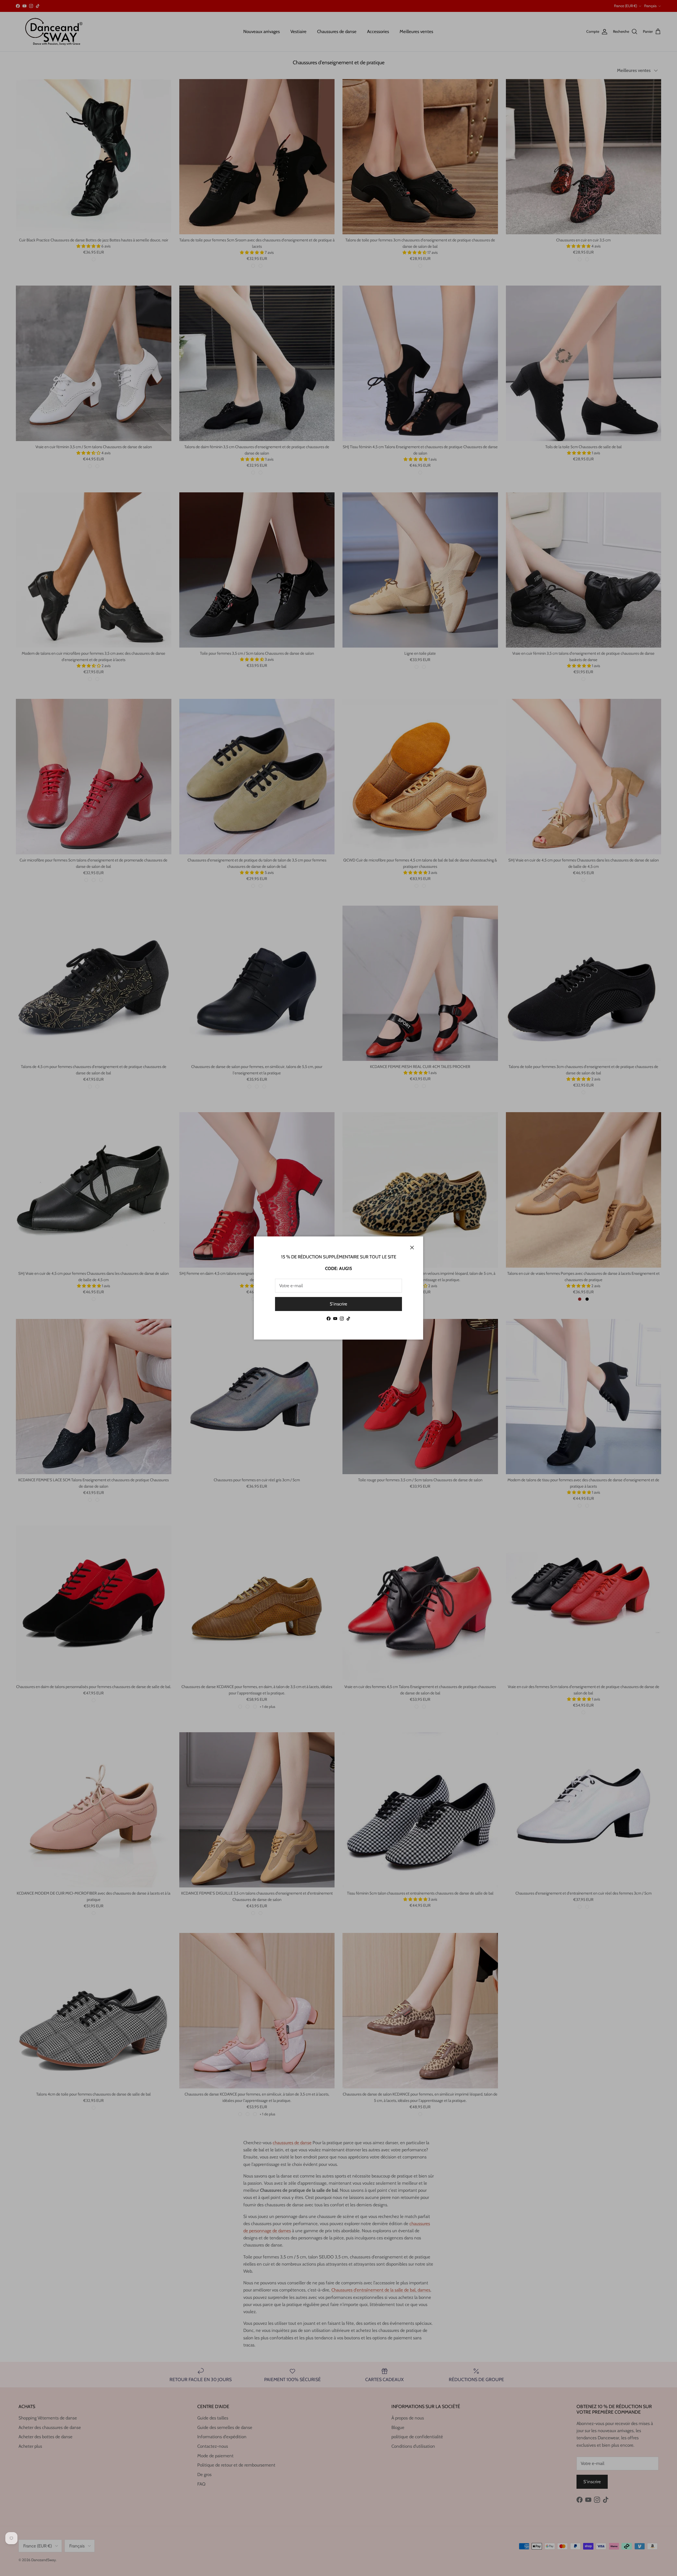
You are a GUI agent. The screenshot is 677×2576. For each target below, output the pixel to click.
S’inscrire (338, 1304)
